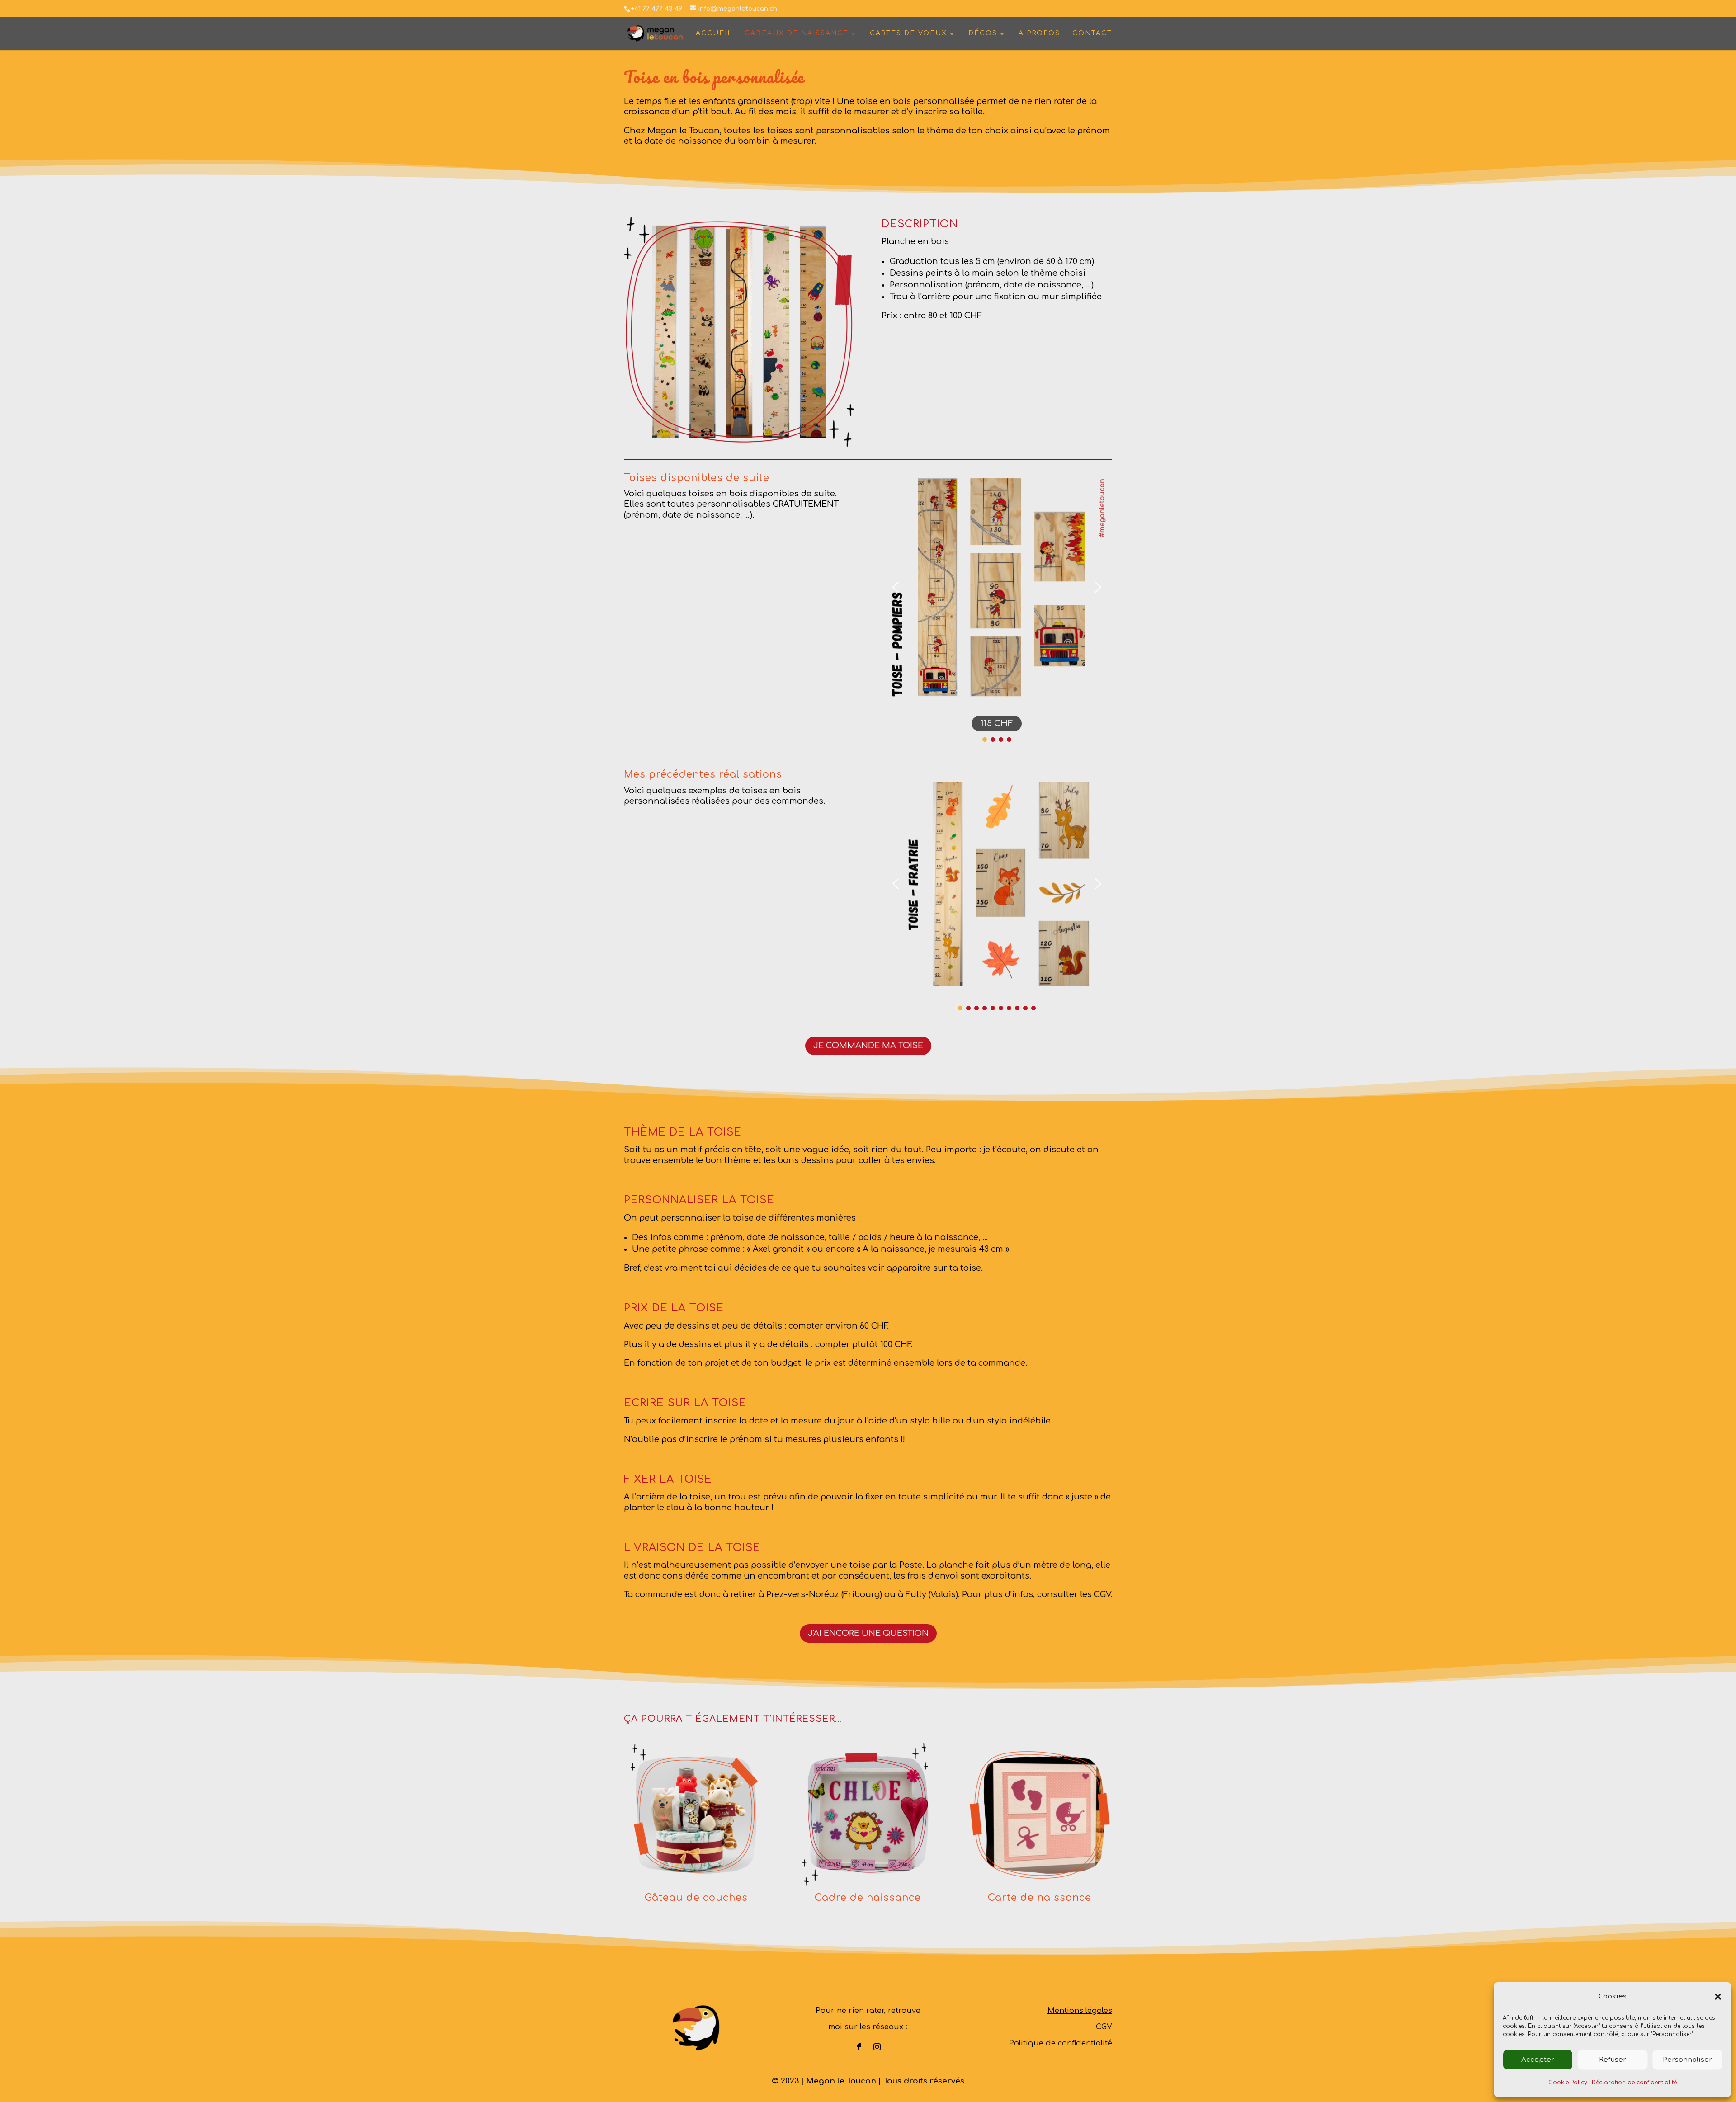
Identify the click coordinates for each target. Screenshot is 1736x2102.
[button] (1718, 1997)
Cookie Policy (1568, 2083)
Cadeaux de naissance (797, 33)
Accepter (1538, 2060)
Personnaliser (1687, 2060)
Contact (1092, 33)
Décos (983, 33)
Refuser (1613, 2060)
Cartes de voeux (908, 33)
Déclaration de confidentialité (1634, 2083)
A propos (1039, 33)
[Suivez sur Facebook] (859, 2047)
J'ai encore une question (868, 1633)
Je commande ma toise (868, 1046)
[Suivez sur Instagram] (877, 2047)
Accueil (714, 33)
